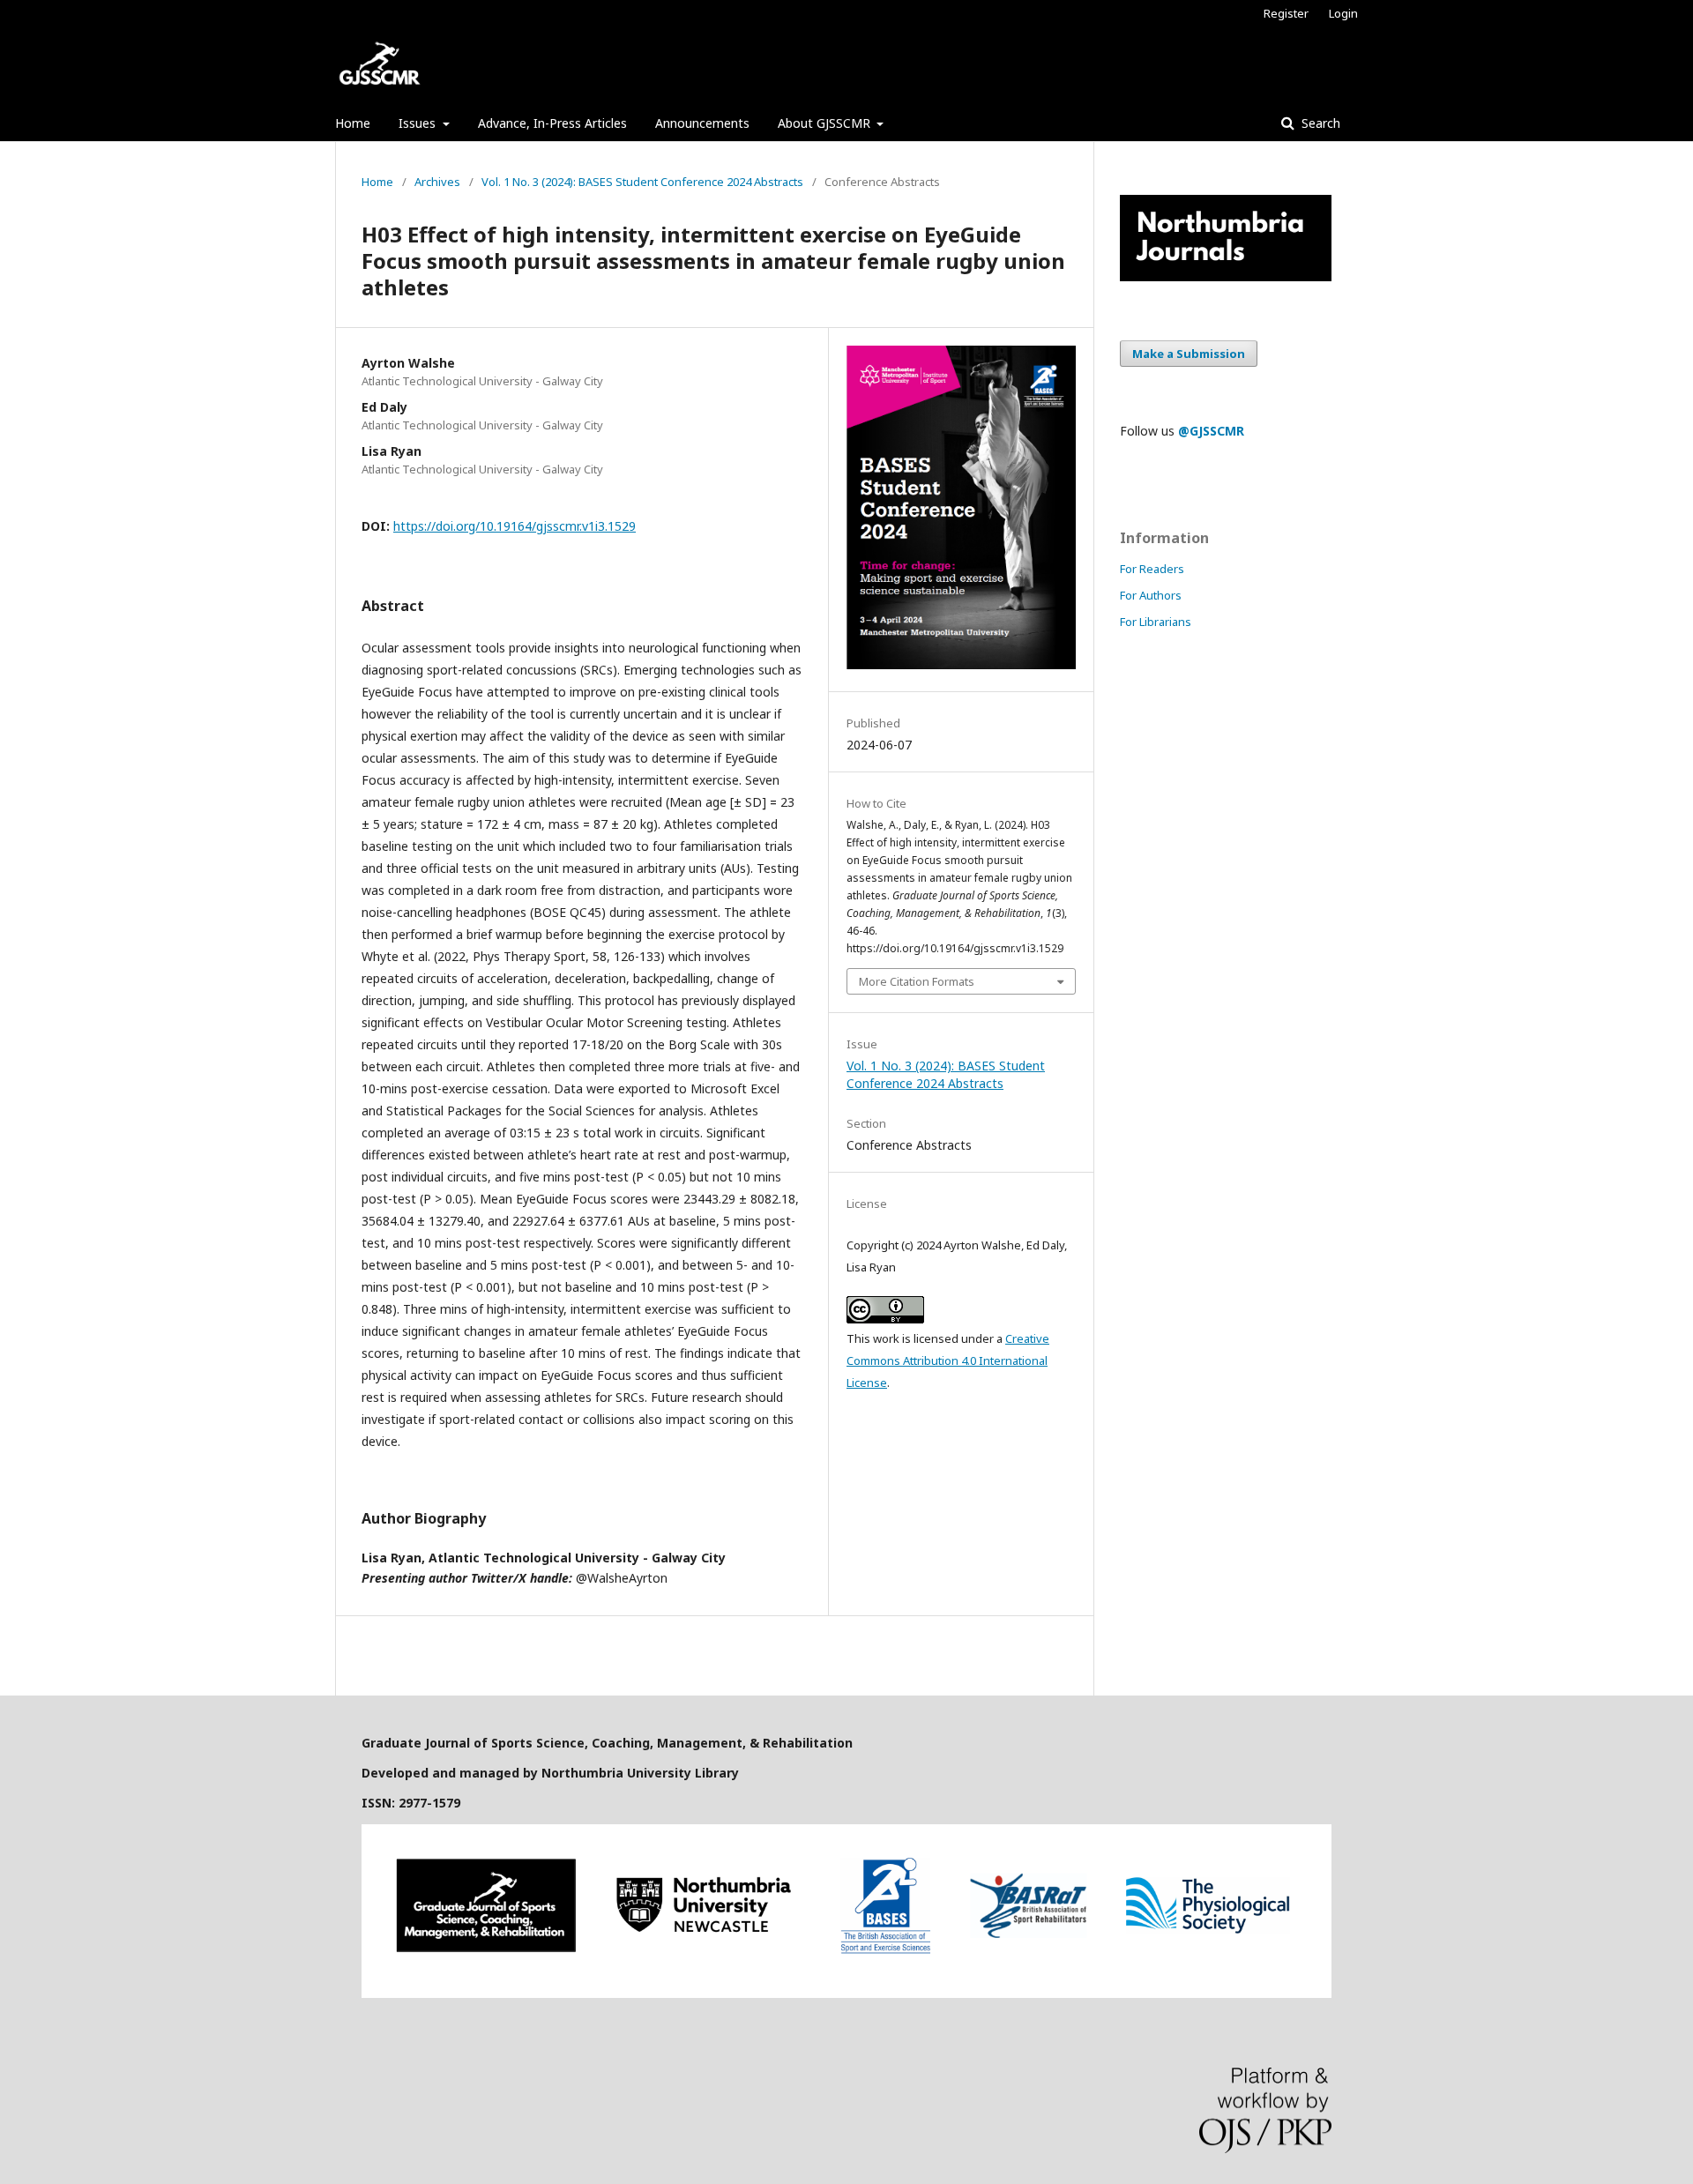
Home (353, 123)
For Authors (1151, 595)
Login (1343, 13)
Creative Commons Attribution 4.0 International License (948, 1360)
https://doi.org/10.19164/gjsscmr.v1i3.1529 (515, 526)
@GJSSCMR (1211, 431)
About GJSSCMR (826, 123)
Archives (437, 182)
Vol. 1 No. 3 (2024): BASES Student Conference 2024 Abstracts (642, 182)
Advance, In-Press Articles (552, 123)
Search (1319, 123)
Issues (419, 123)
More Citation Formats (917, 981)
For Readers (1152, 569)
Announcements (702, 123)
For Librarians (1156, 622)
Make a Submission (1189, 354)
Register (1286, 13)
